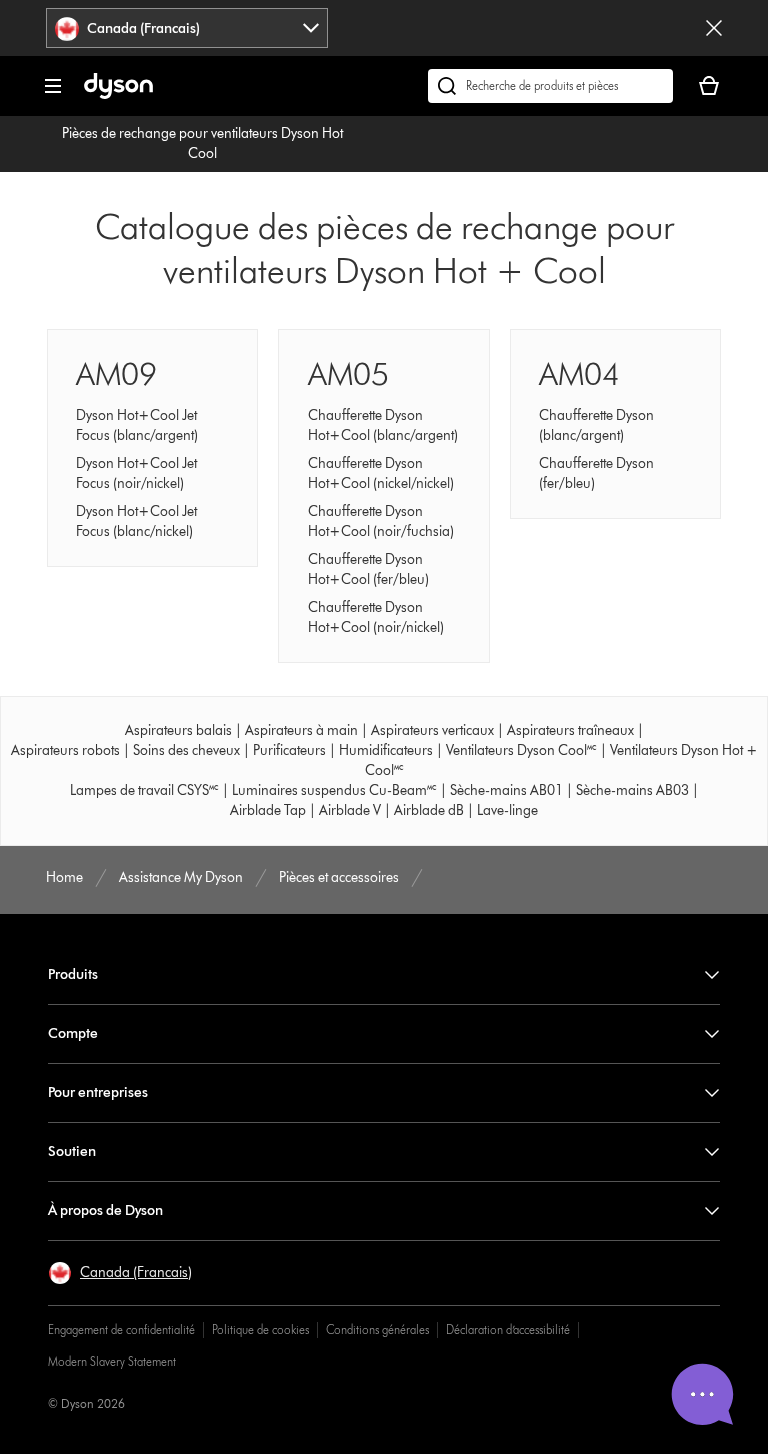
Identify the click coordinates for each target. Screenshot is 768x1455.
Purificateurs (289, 750)
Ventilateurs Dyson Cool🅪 (521, 750)
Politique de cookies (260, 1329)
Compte (73, 1033)
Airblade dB (429, 810)
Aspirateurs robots (65, 750)
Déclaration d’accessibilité (508, 1329)
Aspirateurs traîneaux (570, 730)
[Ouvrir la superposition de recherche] (550, 86)
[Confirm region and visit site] (714, 28)
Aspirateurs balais (178, 730)
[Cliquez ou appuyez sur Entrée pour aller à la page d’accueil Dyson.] (118, 94)
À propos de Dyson (105, 1210)
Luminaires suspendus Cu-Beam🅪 (334, 790)
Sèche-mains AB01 (506, 790)
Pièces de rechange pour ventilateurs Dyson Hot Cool (202, 143)
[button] (120, 1273)
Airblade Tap (268, 810)
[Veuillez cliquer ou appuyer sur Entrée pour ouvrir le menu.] (53, 86)
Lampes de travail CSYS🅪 (144, 790)
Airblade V (350, 810)
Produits (73, 974)
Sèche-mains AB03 (632, 790)
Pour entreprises (98, 1092)
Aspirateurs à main (301, 730)
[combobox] (187, 28)
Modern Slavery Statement (112, 1361)
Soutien (72, 1151)
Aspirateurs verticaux (432, 730)
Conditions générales (377, 1329)
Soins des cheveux (186, 750)
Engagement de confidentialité (121, 1329)
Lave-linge (507, 810)
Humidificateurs (386, 750)
